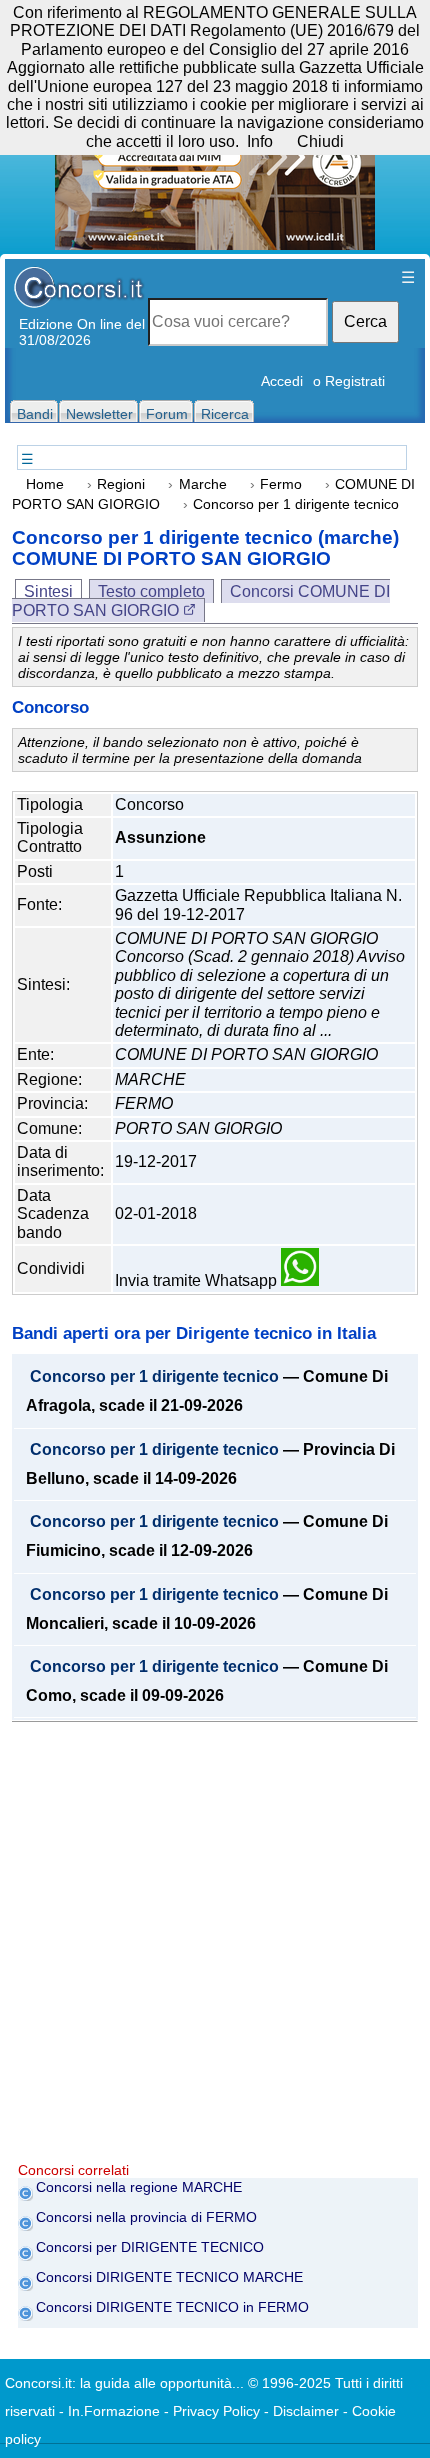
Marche (203, 484)
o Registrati (349, 381)
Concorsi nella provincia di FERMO (146, 2217)
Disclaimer (306, 2411)
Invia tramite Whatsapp (198, 1280)
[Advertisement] (215, 1947)
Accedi (282, 381)
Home (45, 484)
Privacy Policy (216, 2411)
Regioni (121, 484)
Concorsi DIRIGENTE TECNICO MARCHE (169, 2277)
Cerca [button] (365, 321)
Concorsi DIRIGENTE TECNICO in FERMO (172, 2307)
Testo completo (151, 591)
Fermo (281, 484)
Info (260, 141)
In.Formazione (114, 2411)
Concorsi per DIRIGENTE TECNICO (150, 2247)
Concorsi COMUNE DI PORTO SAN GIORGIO (201, 600)
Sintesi (48, 591)
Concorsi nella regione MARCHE (139, 2187)
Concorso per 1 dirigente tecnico (154, 1377)
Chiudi (320, 141)
